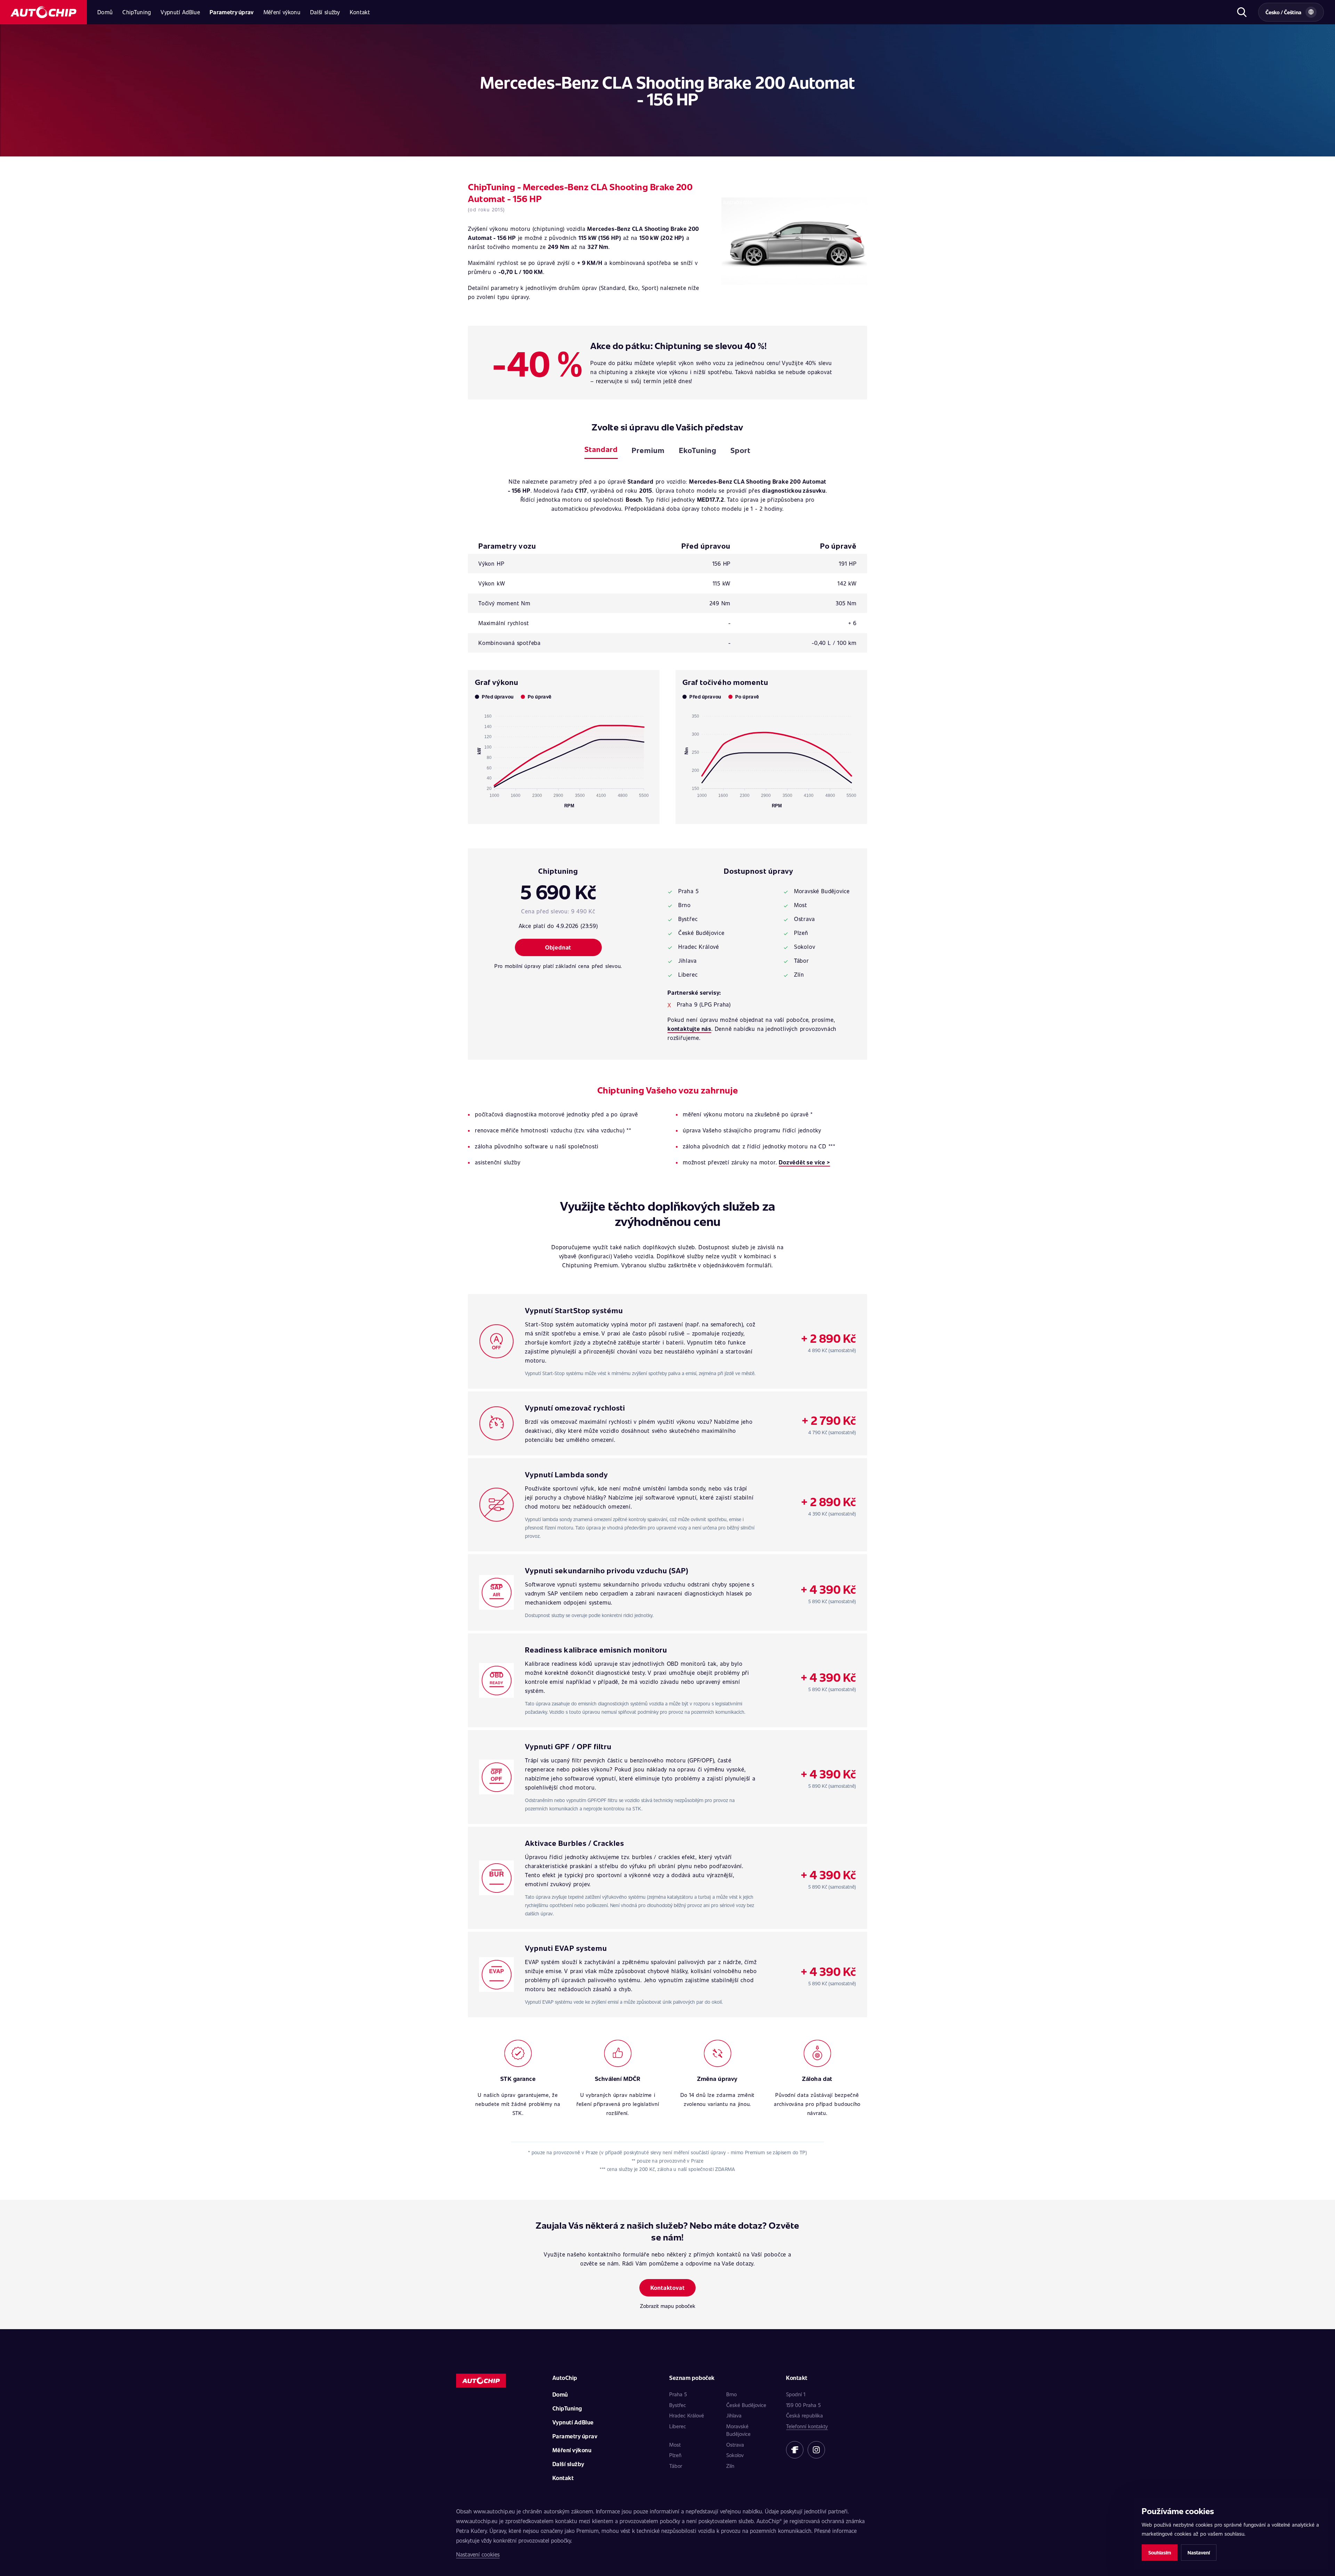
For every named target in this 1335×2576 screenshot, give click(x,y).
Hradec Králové (687, 2415)
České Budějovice (746, 2405)
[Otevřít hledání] (1242, 12)
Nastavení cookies (478, 2554)
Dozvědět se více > (804, 1162)
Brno (731, 2394)
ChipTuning (137, 12)
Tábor (676, 2466)
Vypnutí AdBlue (180, 12)
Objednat (558, 947)
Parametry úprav (232, 12)
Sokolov (735, 2455)
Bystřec (678, 2405)
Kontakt (360, 12)
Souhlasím (1160, 2553)
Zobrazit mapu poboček (668, 2306)
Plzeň (675, 2455)
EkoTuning (698, 450)
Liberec (678, 2426)
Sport (741, 450)
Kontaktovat (668, 2288)
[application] (564, 758)
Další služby (325, 12)
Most (675, 2445)
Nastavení (1199, 2553)
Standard (601, 449)
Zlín (730, 2466)
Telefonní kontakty (807, 2426)
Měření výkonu (282, 12)
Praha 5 (678, 2394)
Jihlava (734, 2415)
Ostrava (735, 2445)
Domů (105, 12)
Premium (648, 450)
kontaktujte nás (689, 1029)
